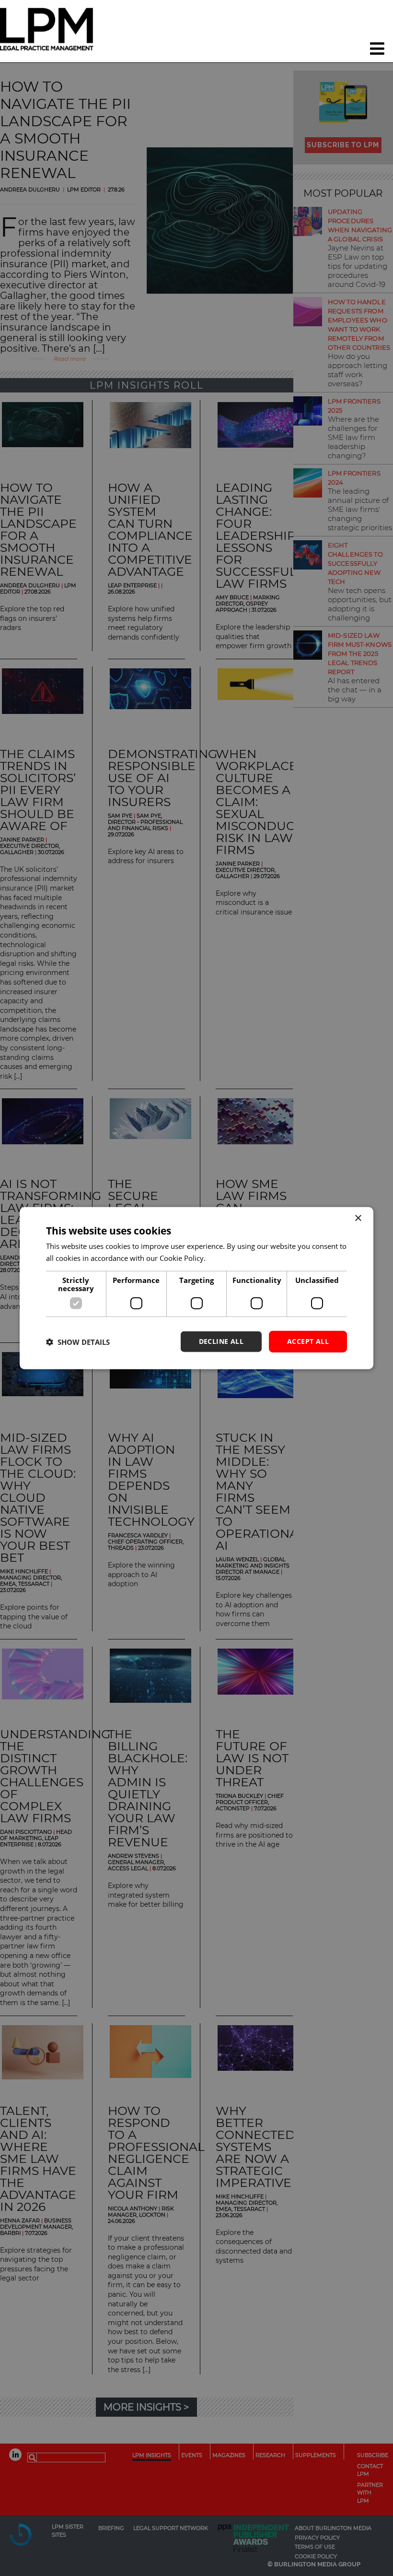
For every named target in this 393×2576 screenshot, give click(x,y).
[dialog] (196, 1288)
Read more (225, 1258)
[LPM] (49, 31)
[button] (78, 1341)
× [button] (358, 1218)
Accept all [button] (308, 1341)
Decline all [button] (221, 1341)
